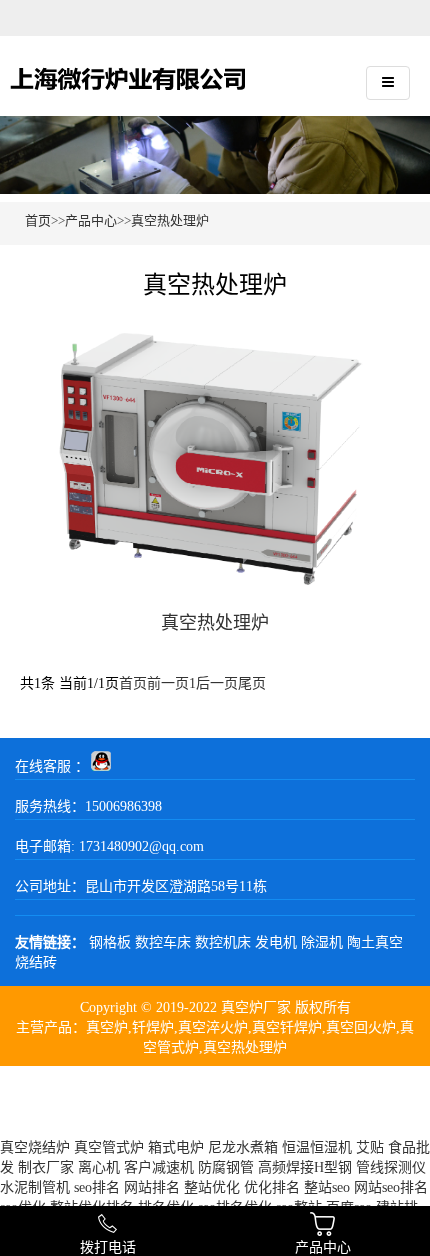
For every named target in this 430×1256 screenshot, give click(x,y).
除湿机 (322, 942)
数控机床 (223, 942)
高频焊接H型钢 (305, 1167)
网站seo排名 (391, 1187)
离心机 (99, 1167)
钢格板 (110, 942)
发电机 (276, 942)
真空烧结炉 (35, 1147)
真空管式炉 (109, 1147)
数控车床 (163, 942)
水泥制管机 (35, 1187)
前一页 (168, 683)
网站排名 (152, 1187)
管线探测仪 (391, 1167)
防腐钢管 (226, 1167)
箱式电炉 (176, 1147)
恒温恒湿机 (317, 1147)
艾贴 (370, 1147)
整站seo (327, 1187)
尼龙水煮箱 (243, 1147)
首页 (38, 220)
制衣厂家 (46, 1167)
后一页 (217, 683)
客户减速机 (159, 1167)
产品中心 (91, 220)
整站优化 (212, 1187)
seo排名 (97, 1187)
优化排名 (272, 1187)
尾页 (252, 683)
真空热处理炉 (170, 220)
